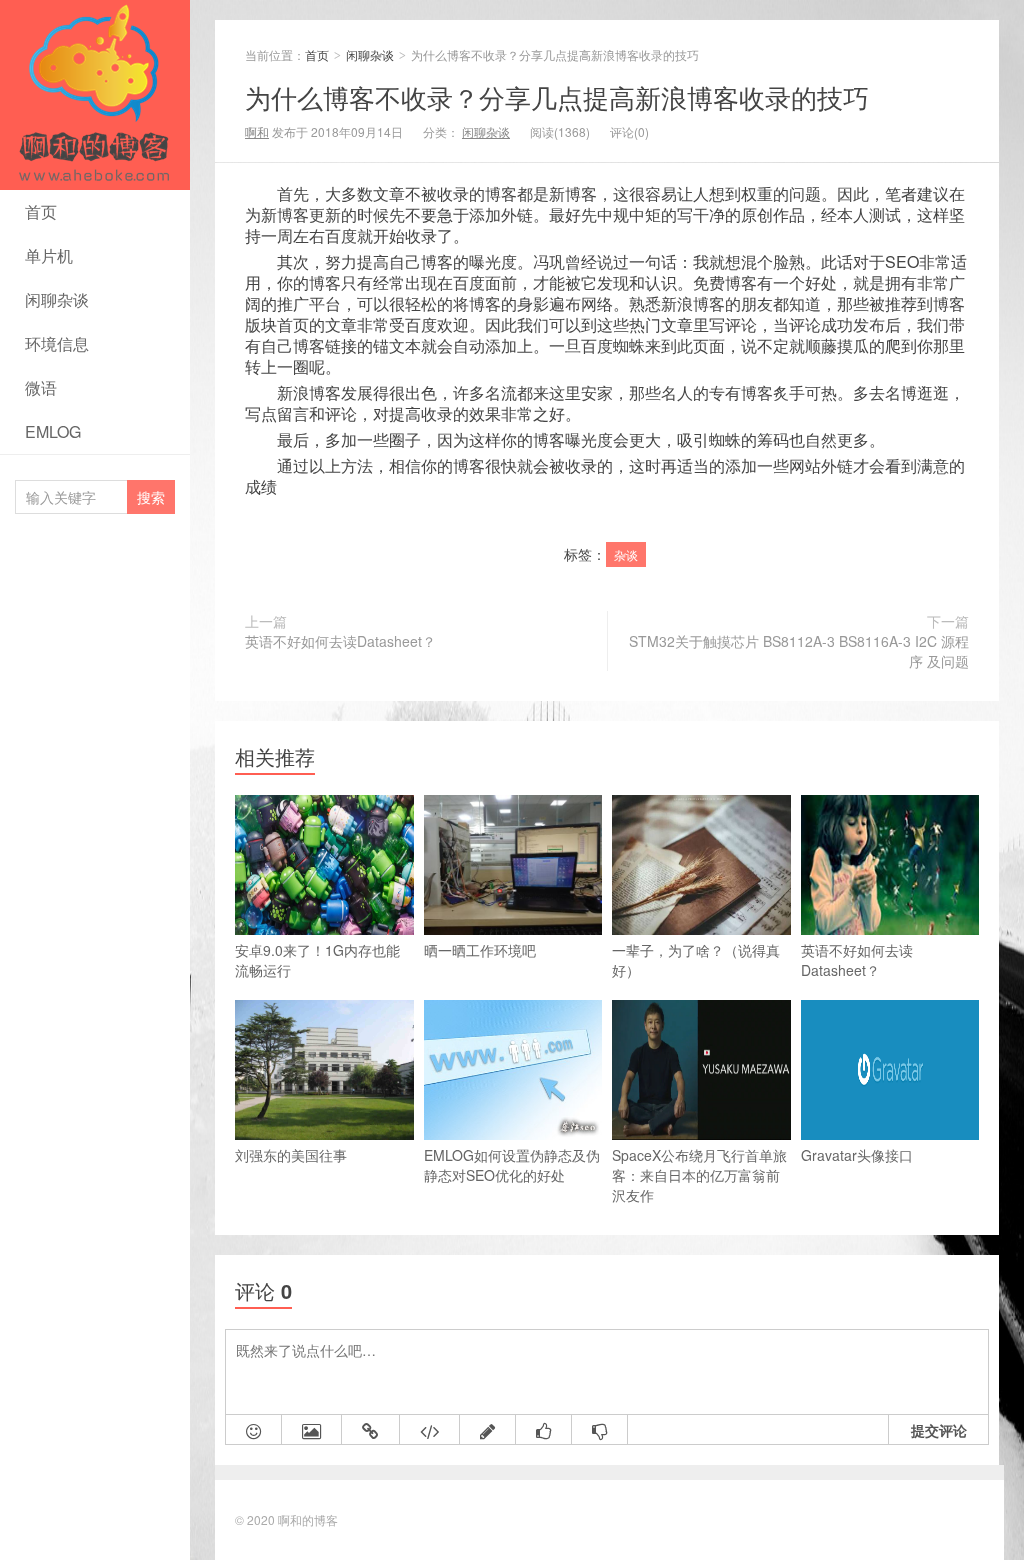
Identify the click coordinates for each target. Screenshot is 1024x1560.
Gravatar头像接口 (857, 1155)
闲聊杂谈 (57, 299)
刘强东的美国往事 (291, 1155)
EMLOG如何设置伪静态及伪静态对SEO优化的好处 (512, 1165)
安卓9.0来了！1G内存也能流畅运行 (317, 960)
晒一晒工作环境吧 (480, 950)
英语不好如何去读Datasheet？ (340, 641)
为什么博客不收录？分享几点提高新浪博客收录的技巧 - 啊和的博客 (90, 187)
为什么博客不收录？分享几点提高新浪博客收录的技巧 (557, 96)
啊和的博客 (308, 1519)
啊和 (257, 131)
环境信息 (57, 343)
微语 (41, 387)
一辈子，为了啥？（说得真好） (696, 960)
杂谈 (626, 554)
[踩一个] (600, 1430)
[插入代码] (430, 1430)
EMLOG (53, 431)
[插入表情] (254, 1430)
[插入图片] (312, 1430)
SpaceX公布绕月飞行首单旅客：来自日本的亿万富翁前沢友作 (699, 1175)
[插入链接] (371, 1430)
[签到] (488, 1430)
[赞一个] (544, 1430)
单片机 (49, 255)
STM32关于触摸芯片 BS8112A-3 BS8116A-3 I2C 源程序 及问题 (799, 651)
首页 (41, 211)
